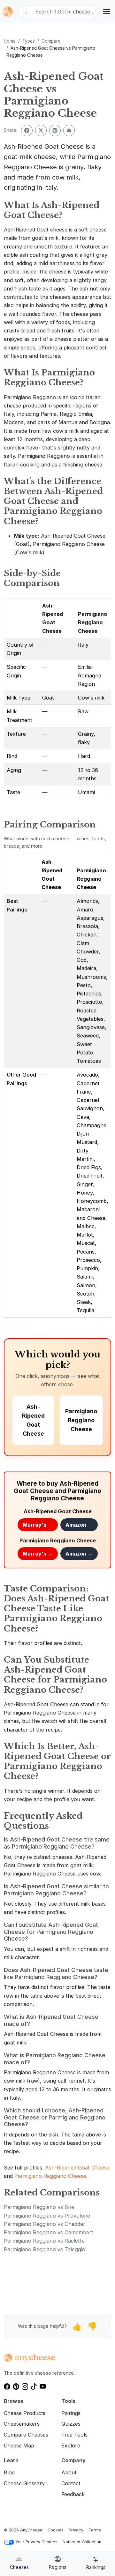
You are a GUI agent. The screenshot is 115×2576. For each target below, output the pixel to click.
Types (29, 41)
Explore (71, 2446)
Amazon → (79, 1525)
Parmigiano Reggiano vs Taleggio (45, 2249)
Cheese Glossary (24, 2483)
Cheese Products (25, 2413)
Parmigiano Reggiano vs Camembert (49, 2232)
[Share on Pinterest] (55, 130)
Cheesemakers (22, 2424)
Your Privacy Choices (36, 2542)
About (69, 2472)
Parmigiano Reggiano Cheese (93, 622)
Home (10, 41)
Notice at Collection (82, 2542)
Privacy (76, 2530)
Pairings (71, 2413)
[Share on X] (41, 130)
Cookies (56, 2530)
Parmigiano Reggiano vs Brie (39, 2207)
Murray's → (38, 1525)
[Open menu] (107, 12)
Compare (51, 41)
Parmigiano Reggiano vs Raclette (44, 2241)
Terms (95, 2530)
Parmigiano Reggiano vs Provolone (47, 2216)
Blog (9, 2472)
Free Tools (74, 2435)
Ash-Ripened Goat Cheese (77, 2168)
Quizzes (71, 2424)
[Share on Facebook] (27, 130)
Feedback (73, 2494)
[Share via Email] (69, 130)
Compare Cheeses (26, 2435)
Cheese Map (19, 2446)
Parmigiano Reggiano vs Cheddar (45, 2224)
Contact (71, 2483)
